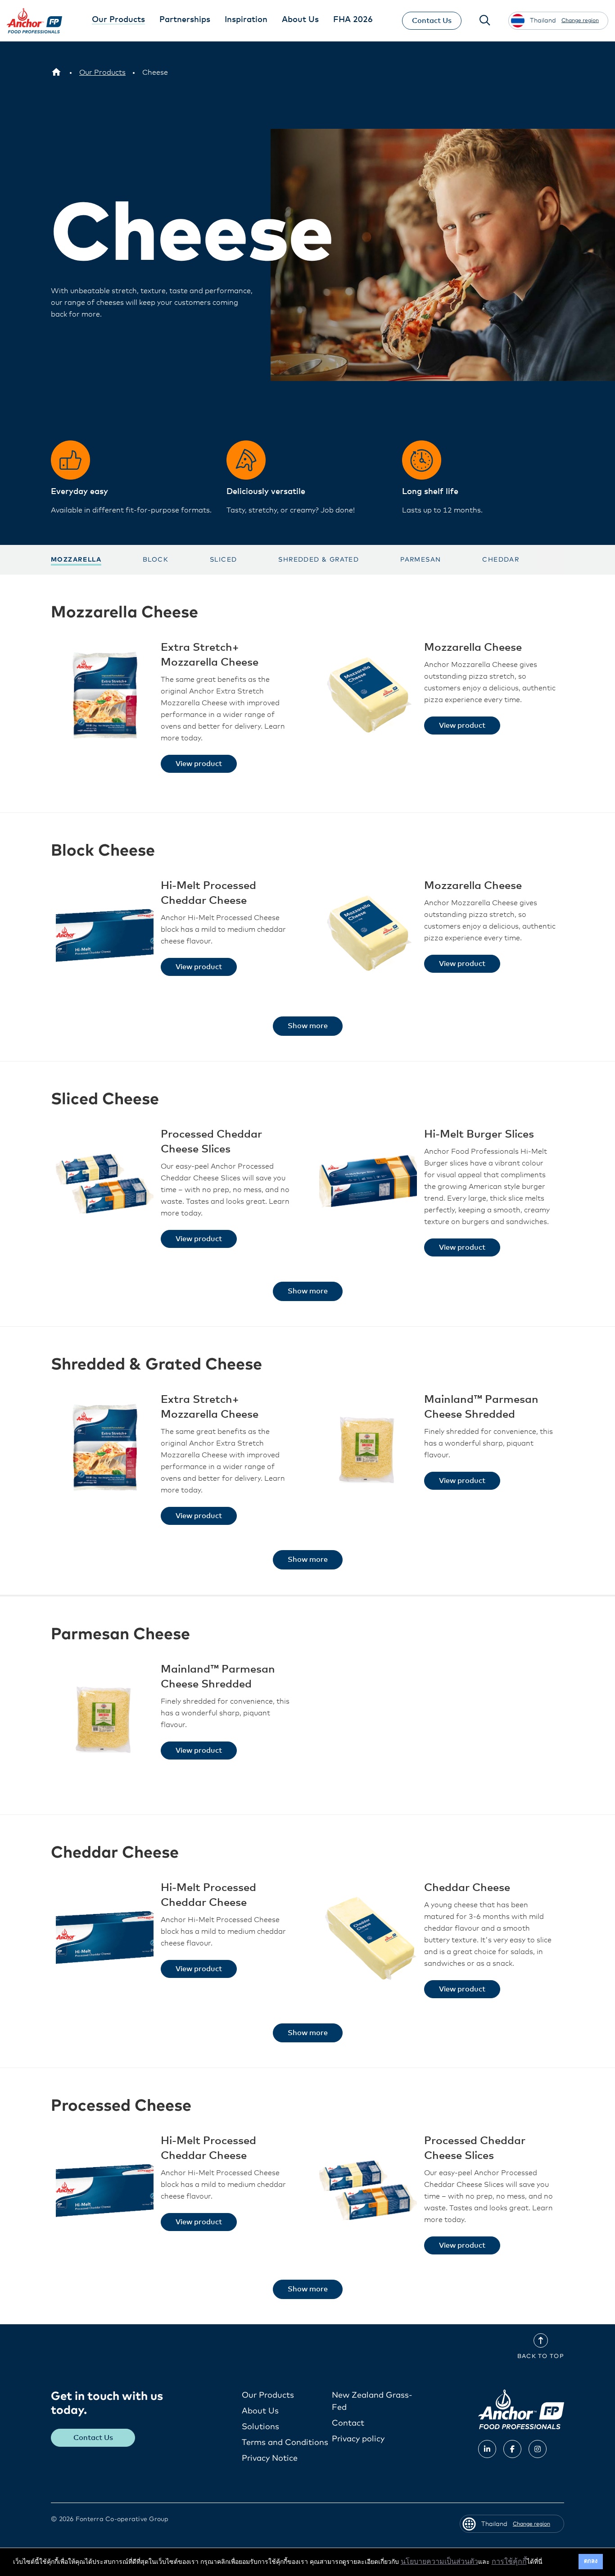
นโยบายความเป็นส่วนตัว (439, 2562)
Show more (308, 1026)
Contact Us (432, 21)
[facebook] (512, 2449)
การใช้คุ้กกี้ (509, 2562)
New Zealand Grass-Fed (372, 2401)
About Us (260, 2411)
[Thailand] (56, 73)
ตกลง (591, 2561)
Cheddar (501, 560)
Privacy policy (358, 2439)
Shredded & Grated (319, 560)
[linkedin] (487, 2449)
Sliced (223, 560)
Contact (348, 2423)
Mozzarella (76, 560)
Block (156, 560)
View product (199, 764)
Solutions (260, 2427)
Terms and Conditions (285, 2443)
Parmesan (421, 560)
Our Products (268, 2395)
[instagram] (538, 2449)
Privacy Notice (270, 2458)
